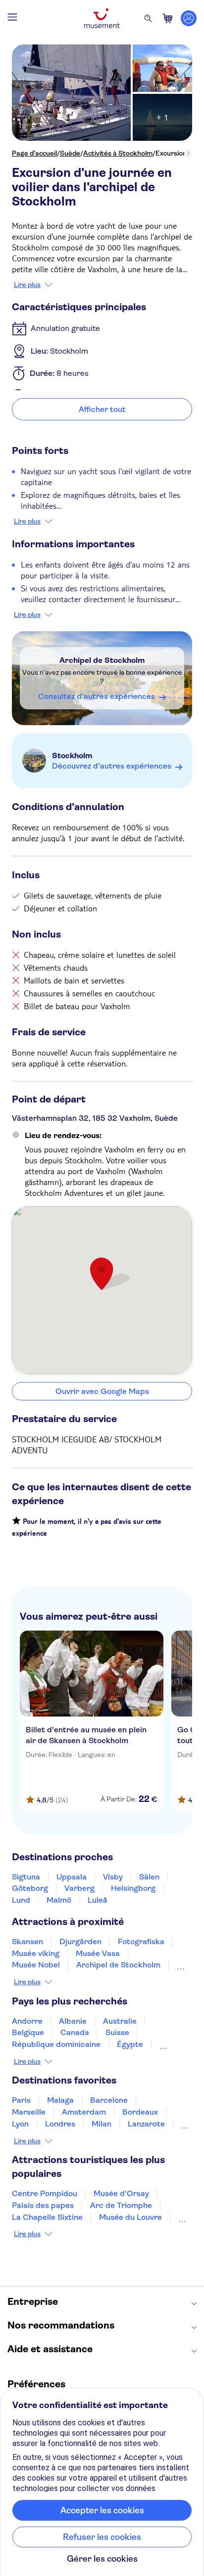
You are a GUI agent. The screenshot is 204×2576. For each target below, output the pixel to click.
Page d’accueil (34, 153)
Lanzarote (146, 2124)
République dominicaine (56, 2044)
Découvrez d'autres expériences (112, 766)
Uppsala (72, 1877)
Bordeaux (140, 2112)
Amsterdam (84, 2112)
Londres (60, 2124)
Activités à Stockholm (118, 153)
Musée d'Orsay (121, 2193)
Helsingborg (133, 1888)
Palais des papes (43, 2205)
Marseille (29, 2112)
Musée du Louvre (130, 2217)
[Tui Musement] (102, 18)
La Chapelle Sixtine (47, 2217)
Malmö (59, 1900)
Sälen (149, 1877)
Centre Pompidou (45, 2193)
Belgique (28, 2032)
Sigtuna (26, 1877)
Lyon (20, 2124)
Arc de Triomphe (121, 2205)
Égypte (130, 2044)
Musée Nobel (36, 1965)
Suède (70, 153)
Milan (102, 2124)
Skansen (27, 1942)
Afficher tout (102, 409)
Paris (21, 2100)
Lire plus (27, 285)
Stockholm (72, 756)
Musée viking (36, 1953)
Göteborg (30, 1888)
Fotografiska (141, 1942)
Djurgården (80, 1942)
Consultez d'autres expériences (97, 696)
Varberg (79, 1888)
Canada (75, 2032)
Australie (120, 2021)
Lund (21, 1900)
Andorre (27, 2021)
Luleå (98, 1900)
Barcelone (109, 2100)
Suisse (117, 2032)
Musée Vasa (98, 1953)
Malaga (60, 2100)
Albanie (73, 2021)
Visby (113, 1877)
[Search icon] (148, 18)
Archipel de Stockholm (102, 660)
